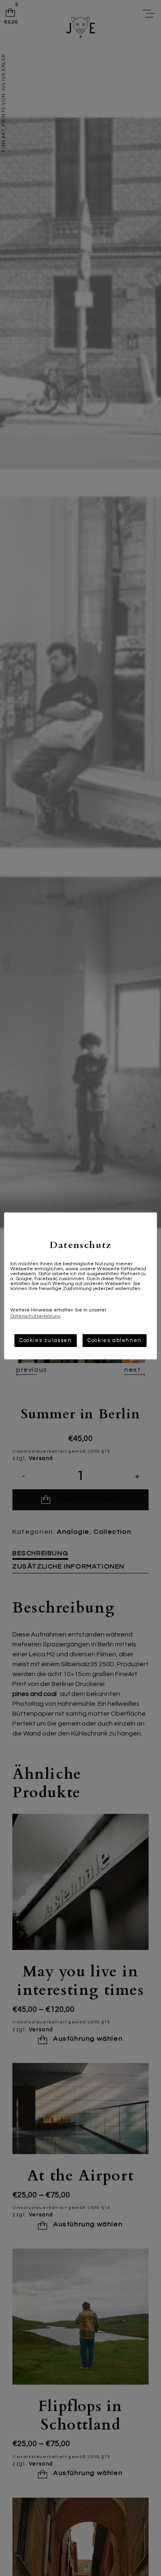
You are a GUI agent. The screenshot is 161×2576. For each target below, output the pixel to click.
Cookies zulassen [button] (46, 1340)
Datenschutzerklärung (36, 1316)
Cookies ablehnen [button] (115, 1340)
